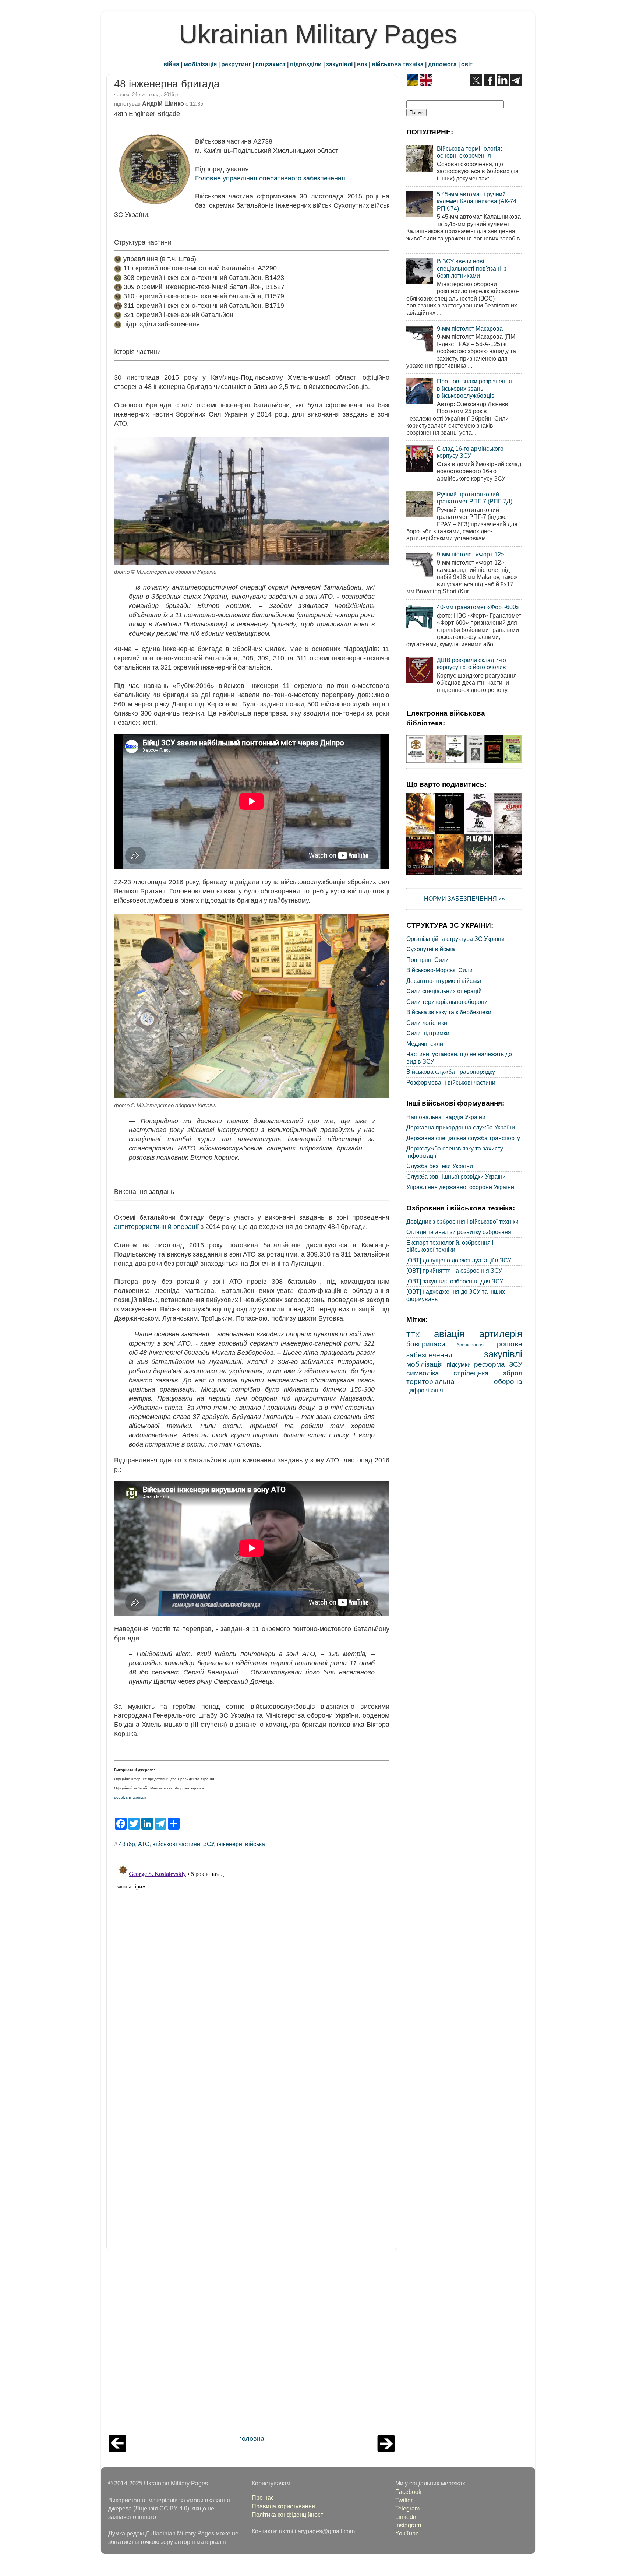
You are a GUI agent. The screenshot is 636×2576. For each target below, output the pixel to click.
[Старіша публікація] (386, 2450)
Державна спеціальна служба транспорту (463, 1138)
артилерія (501, 1334)
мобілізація (200, 64)
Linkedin (407, 2517)
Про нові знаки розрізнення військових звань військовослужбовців (474, 388)
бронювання (470, 1345)
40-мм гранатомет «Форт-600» (478, 607)
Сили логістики (427, 1023)
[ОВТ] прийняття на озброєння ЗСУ (454, 1271)
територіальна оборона (464, 1381)
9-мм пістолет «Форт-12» (471, 554)
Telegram (407, 2508)
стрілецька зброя (488, 1373)
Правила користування (283, 2506)
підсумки (459, 1364)
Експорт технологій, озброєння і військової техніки (450, 1246)
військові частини (176, 1844)
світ (467, 64)
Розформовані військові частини (451, 1082)
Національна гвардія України (446, 1117)
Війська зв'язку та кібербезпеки (449, 1012)
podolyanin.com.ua (130, 1797)
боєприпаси (426, 1344)
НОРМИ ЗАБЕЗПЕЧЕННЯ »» (464, 899)
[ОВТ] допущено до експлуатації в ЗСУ (459, 1260)
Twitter (404, 2500)
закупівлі (339, 64)
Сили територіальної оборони (447, 1002)
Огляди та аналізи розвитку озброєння (459, 1232)
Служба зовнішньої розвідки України (456, 1177)
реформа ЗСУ (498, 1364)
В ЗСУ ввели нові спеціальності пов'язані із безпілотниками (472, 268)
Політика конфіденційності (288, 2515)
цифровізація (425, 1390)
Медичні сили (425, 1044)
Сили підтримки (428, 1033)
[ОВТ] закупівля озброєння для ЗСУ (455, 1281)
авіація (449, 1334)
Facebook (408, 2492)
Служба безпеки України (440, 1166)
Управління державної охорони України (460, 1187)
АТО (144, 1844)
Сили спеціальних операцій (444, 991)
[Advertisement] (252, 2344)
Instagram (408, 2525)
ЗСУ (209, 1844)
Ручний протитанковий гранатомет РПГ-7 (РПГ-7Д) (475, 498)
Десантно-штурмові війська (444, 981)
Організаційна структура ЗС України (455, 939)
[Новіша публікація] (117, 2450)
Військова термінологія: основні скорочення (469, 152)
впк (362, 64)
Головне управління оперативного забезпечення (270, 178)
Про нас (263, 2498)
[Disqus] (252, 1953)
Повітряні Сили (427, 960)
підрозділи (306, 64)
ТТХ (413, 1335)
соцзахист (271, 64)
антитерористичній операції (156, 1227)
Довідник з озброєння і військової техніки (462, 1222)
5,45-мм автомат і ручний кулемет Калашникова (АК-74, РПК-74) (477, 201)
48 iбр (127, 1844)
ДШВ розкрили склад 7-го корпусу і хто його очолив (471, 663)
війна (171, 64)
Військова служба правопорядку (451, 1072)
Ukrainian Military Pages (318, 34)
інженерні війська (241, 1844)
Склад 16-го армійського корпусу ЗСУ (470, 452)
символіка (423, 1373)
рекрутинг (236, 64)
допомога (442, 64)
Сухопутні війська (431, 949)
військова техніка (398, 64)
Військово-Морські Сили (439, 970)
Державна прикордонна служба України (461, 1127)
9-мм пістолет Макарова (470, 328)
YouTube (407, 2533)
